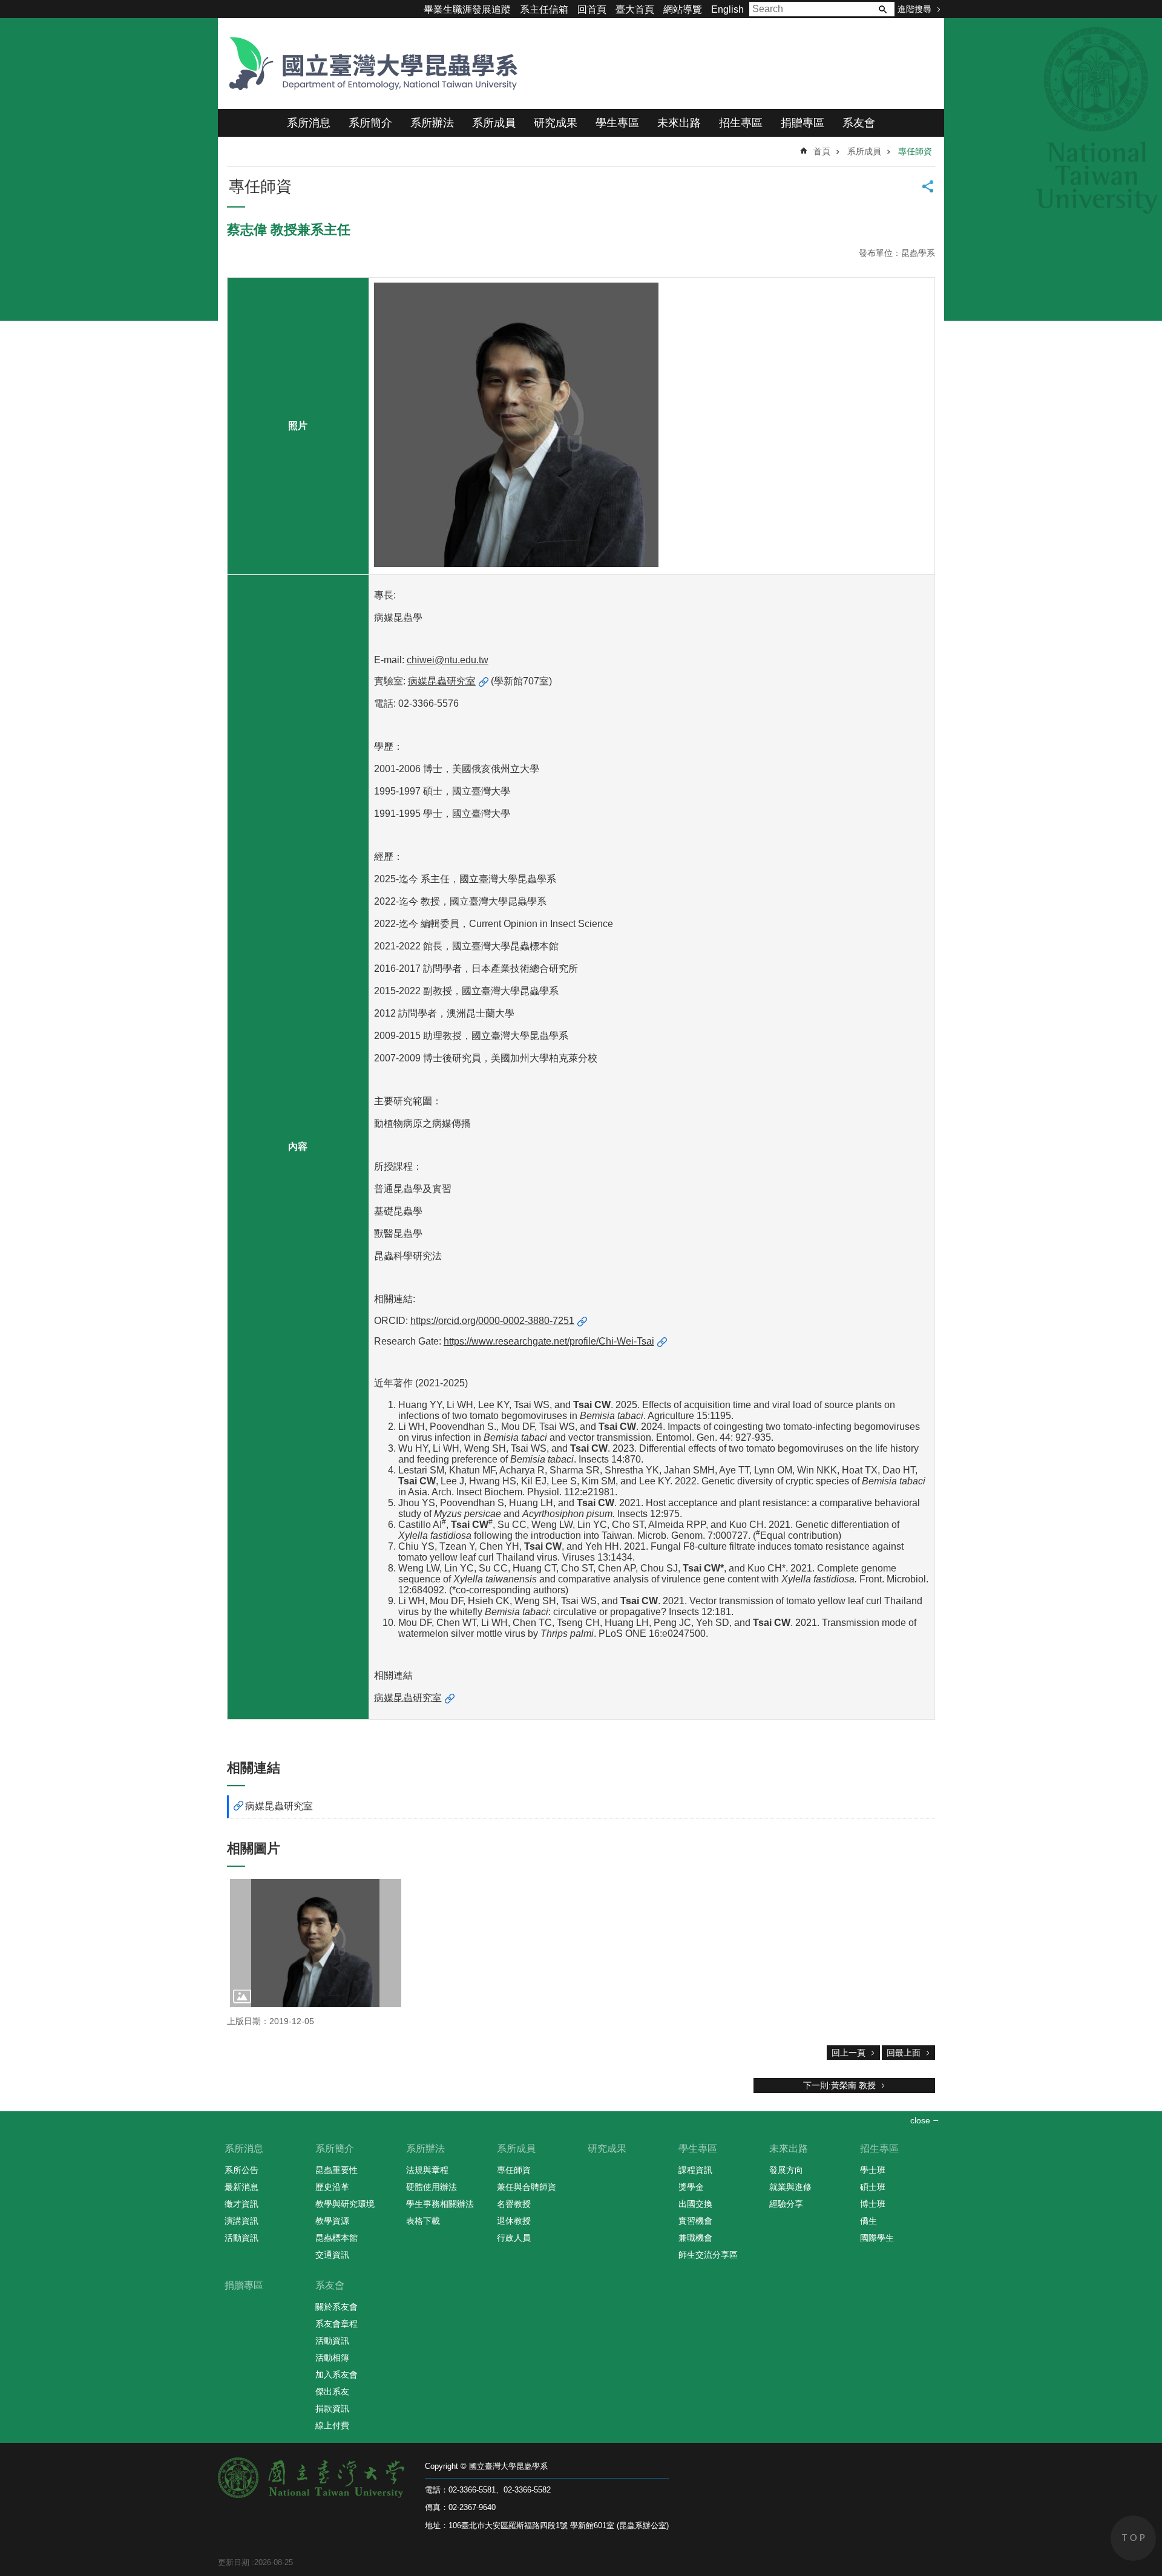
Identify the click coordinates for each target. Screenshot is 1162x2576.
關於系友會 (336, 2307)
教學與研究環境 (345, 2204)
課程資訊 (695, 2170)
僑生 (868, 2221)
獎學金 (691, 2187)
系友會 (859, 123)
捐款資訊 (332, 2408)
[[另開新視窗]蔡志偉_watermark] (316, 1943)
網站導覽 (683, 9)
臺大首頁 (635, 9)
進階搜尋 (914, 9)
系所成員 (494, 123)
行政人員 (514, 2238)
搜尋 (882, 9)
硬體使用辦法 (432, 2187)
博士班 (873, 2204)
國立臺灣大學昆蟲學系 (369, 64)
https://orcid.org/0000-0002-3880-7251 (492, 1321)
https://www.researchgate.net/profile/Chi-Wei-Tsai (549, 1341)
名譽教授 (514, 2204)
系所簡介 (370, 123)
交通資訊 (332, 2255)
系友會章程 (336, 2324)
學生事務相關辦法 (440, 2204)
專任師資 (915, 151)
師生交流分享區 (708, 2255)
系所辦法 (432, 123)
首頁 (822, 151)
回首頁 (592, 9)
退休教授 (514, 2221)
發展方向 (786, 2170)
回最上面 (904, 2053)
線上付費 (332, 2425)
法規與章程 (427, 2170)
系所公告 (241, 2170)
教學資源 (332, 2221)
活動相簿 (332, 2358)
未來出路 (679, 123)
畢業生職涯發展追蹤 (467, 9)
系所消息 (309, 123)
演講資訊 (241, 2221)
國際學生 (877, 2238)
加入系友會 (336, 2374)
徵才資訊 (241, 2204)
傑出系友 (332, 2391)
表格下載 (423, 2221)
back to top (1133, 2538)
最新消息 (241, 2187)
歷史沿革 (332, 2187)
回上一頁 (849, 2053)
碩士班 (873, 2187)
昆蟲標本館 (336, 2238)
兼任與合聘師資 (527, 2187)
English (727, 9)
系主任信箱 (544, 9)
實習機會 (695, 2221)
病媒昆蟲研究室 (442, 681)
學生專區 (617, 123)
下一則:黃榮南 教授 (839, 2085)
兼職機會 (695, 2238)
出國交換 (695, 2204)
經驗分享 (786, 2204)
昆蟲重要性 (336, 2170)
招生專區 (741, 123)
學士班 (873, 2170)
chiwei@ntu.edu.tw (448, 660)
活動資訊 (241, 2238)
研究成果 (556, 123)
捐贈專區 (803, 123)
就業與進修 (790, 2187)
